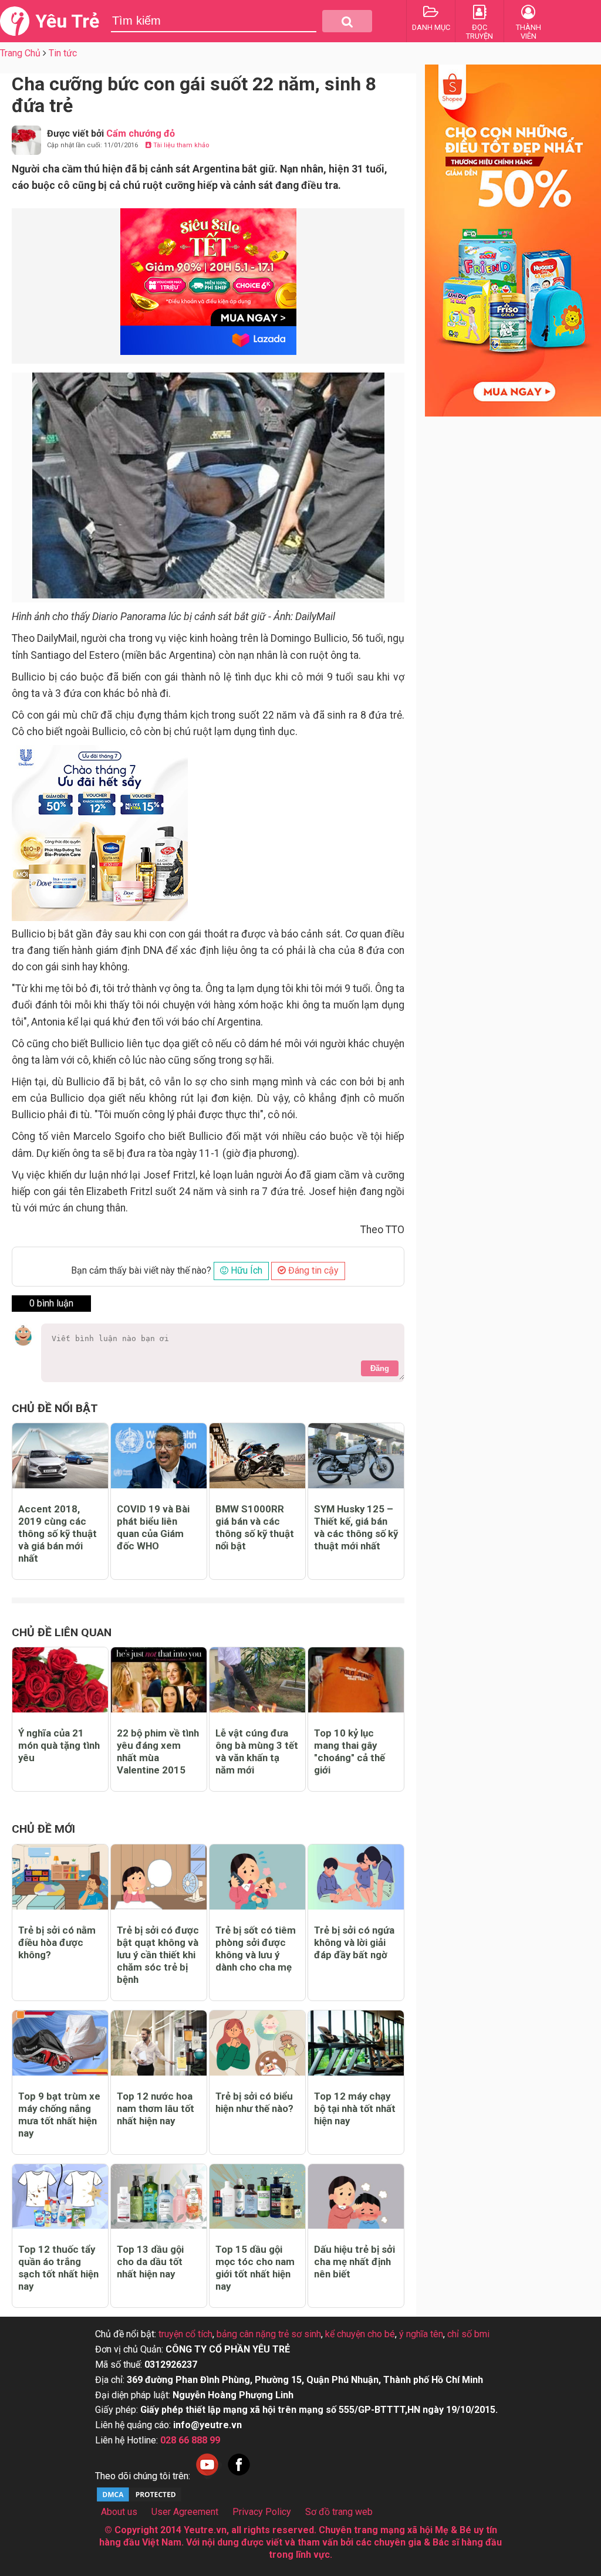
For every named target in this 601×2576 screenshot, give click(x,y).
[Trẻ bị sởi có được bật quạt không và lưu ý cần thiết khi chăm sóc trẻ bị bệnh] (159, 1877)
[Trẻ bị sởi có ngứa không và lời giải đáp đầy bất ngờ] (356, 1877)
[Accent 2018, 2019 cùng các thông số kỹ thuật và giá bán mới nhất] (60, 1456)
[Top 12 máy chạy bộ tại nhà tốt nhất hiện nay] (356, 2043)
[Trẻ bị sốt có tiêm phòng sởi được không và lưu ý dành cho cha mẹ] (257, 1877)
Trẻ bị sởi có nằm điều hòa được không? (57, 1942)
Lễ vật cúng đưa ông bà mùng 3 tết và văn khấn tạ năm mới (257, 1751)
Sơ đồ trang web (339, 2512)
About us (119, 2512)
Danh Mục (431, 27)
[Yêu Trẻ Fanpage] (239, 2476)
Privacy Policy (262, 2512)
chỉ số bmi (468, 2334)
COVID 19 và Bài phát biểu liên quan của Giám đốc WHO (153, 1527)
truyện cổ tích (185, 2334)
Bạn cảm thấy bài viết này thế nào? (141, 1270)
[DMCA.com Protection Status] (139, 2500)
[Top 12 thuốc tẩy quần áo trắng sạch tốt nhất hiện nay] (60, 2197)
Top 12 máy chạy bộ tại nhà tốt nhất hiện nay (355, 2108)
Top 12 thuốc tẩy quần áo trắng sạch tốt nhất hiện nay (58, 2268)
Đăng (380, 1368)
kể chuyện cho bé (360, 2334)
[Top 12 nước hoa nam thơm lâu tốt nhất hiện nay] (159, 2043)
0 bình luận (51, 1303)
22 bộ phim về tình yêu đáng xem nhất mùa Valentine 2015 (158, 1751)
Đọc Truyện (480, 32)
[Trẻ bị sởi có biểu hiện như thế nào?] (257, 2043)
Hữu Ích (245, 1270)
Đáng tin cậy (312, 1270)
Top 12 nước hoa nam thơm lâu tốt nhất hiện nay (156, 2108)
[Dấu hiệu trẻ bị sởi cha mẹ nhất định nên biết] (356, 2197)
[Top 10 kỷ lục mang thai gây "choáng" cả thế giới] (356, 1680)
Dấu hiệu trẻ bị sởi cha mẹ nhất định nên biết (354, 2262)
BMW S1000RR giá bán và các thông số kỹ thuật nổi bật (255, 1527)
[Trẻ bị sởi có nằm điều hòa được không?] (60, 1877)
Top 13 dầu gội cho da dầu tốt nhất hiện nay (150, 2262)
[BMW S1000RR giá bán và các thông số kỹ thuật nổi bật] (257, 1456)
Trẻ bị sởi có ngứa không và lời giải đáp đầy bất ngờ (354, 1942)
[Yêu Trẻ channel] (207, 2476)
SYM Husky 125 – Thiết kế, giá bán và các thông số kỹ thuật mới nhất (356, 1527)
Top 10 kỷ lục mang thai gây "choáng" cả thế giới (350, 1751)
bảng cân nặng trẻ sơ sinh (269, 2334)
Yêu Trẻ (67, 21)
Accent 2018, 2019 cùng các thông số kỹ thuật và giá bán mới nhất (58, 1534)
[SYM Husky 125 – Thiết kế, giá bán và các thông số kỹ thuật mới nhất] (356, 1456)
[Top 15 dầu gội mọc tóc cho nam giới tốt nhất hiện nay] (257, 2197)
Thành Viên (529, 32)
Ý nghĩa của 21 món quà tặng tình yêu (59, 1745)
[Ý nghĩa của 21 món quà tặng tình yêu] (60, 1680)
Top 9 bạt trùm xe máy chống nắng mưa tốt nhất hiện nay (59, 2115)
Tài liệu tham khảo (180, 145)
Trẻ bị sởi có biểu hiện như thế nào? (254, 2102)
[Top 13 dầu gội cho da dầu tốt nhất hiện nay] (159, 2197)
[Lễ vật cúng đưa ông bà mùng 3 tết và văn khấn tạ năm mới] (257, 1680)
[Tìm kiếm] (347, 21)
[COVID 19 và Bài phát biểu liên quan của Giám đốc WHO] (159, 1456)
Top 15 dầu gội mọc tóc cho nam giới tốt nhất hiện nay (255, 2268)
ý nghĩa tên (421, 2334)
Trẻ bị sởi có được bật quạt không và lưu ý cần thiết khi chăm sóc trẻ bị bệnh (158, 1955)
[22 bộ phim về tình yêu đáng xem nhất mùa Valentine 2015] (159, 1680)
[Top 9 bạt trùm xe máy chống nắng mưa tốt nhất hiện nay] (60, 2043)
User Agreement (185, 2512)
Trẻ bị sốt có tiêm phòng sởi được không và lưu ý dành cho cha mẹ (256, 1949)
